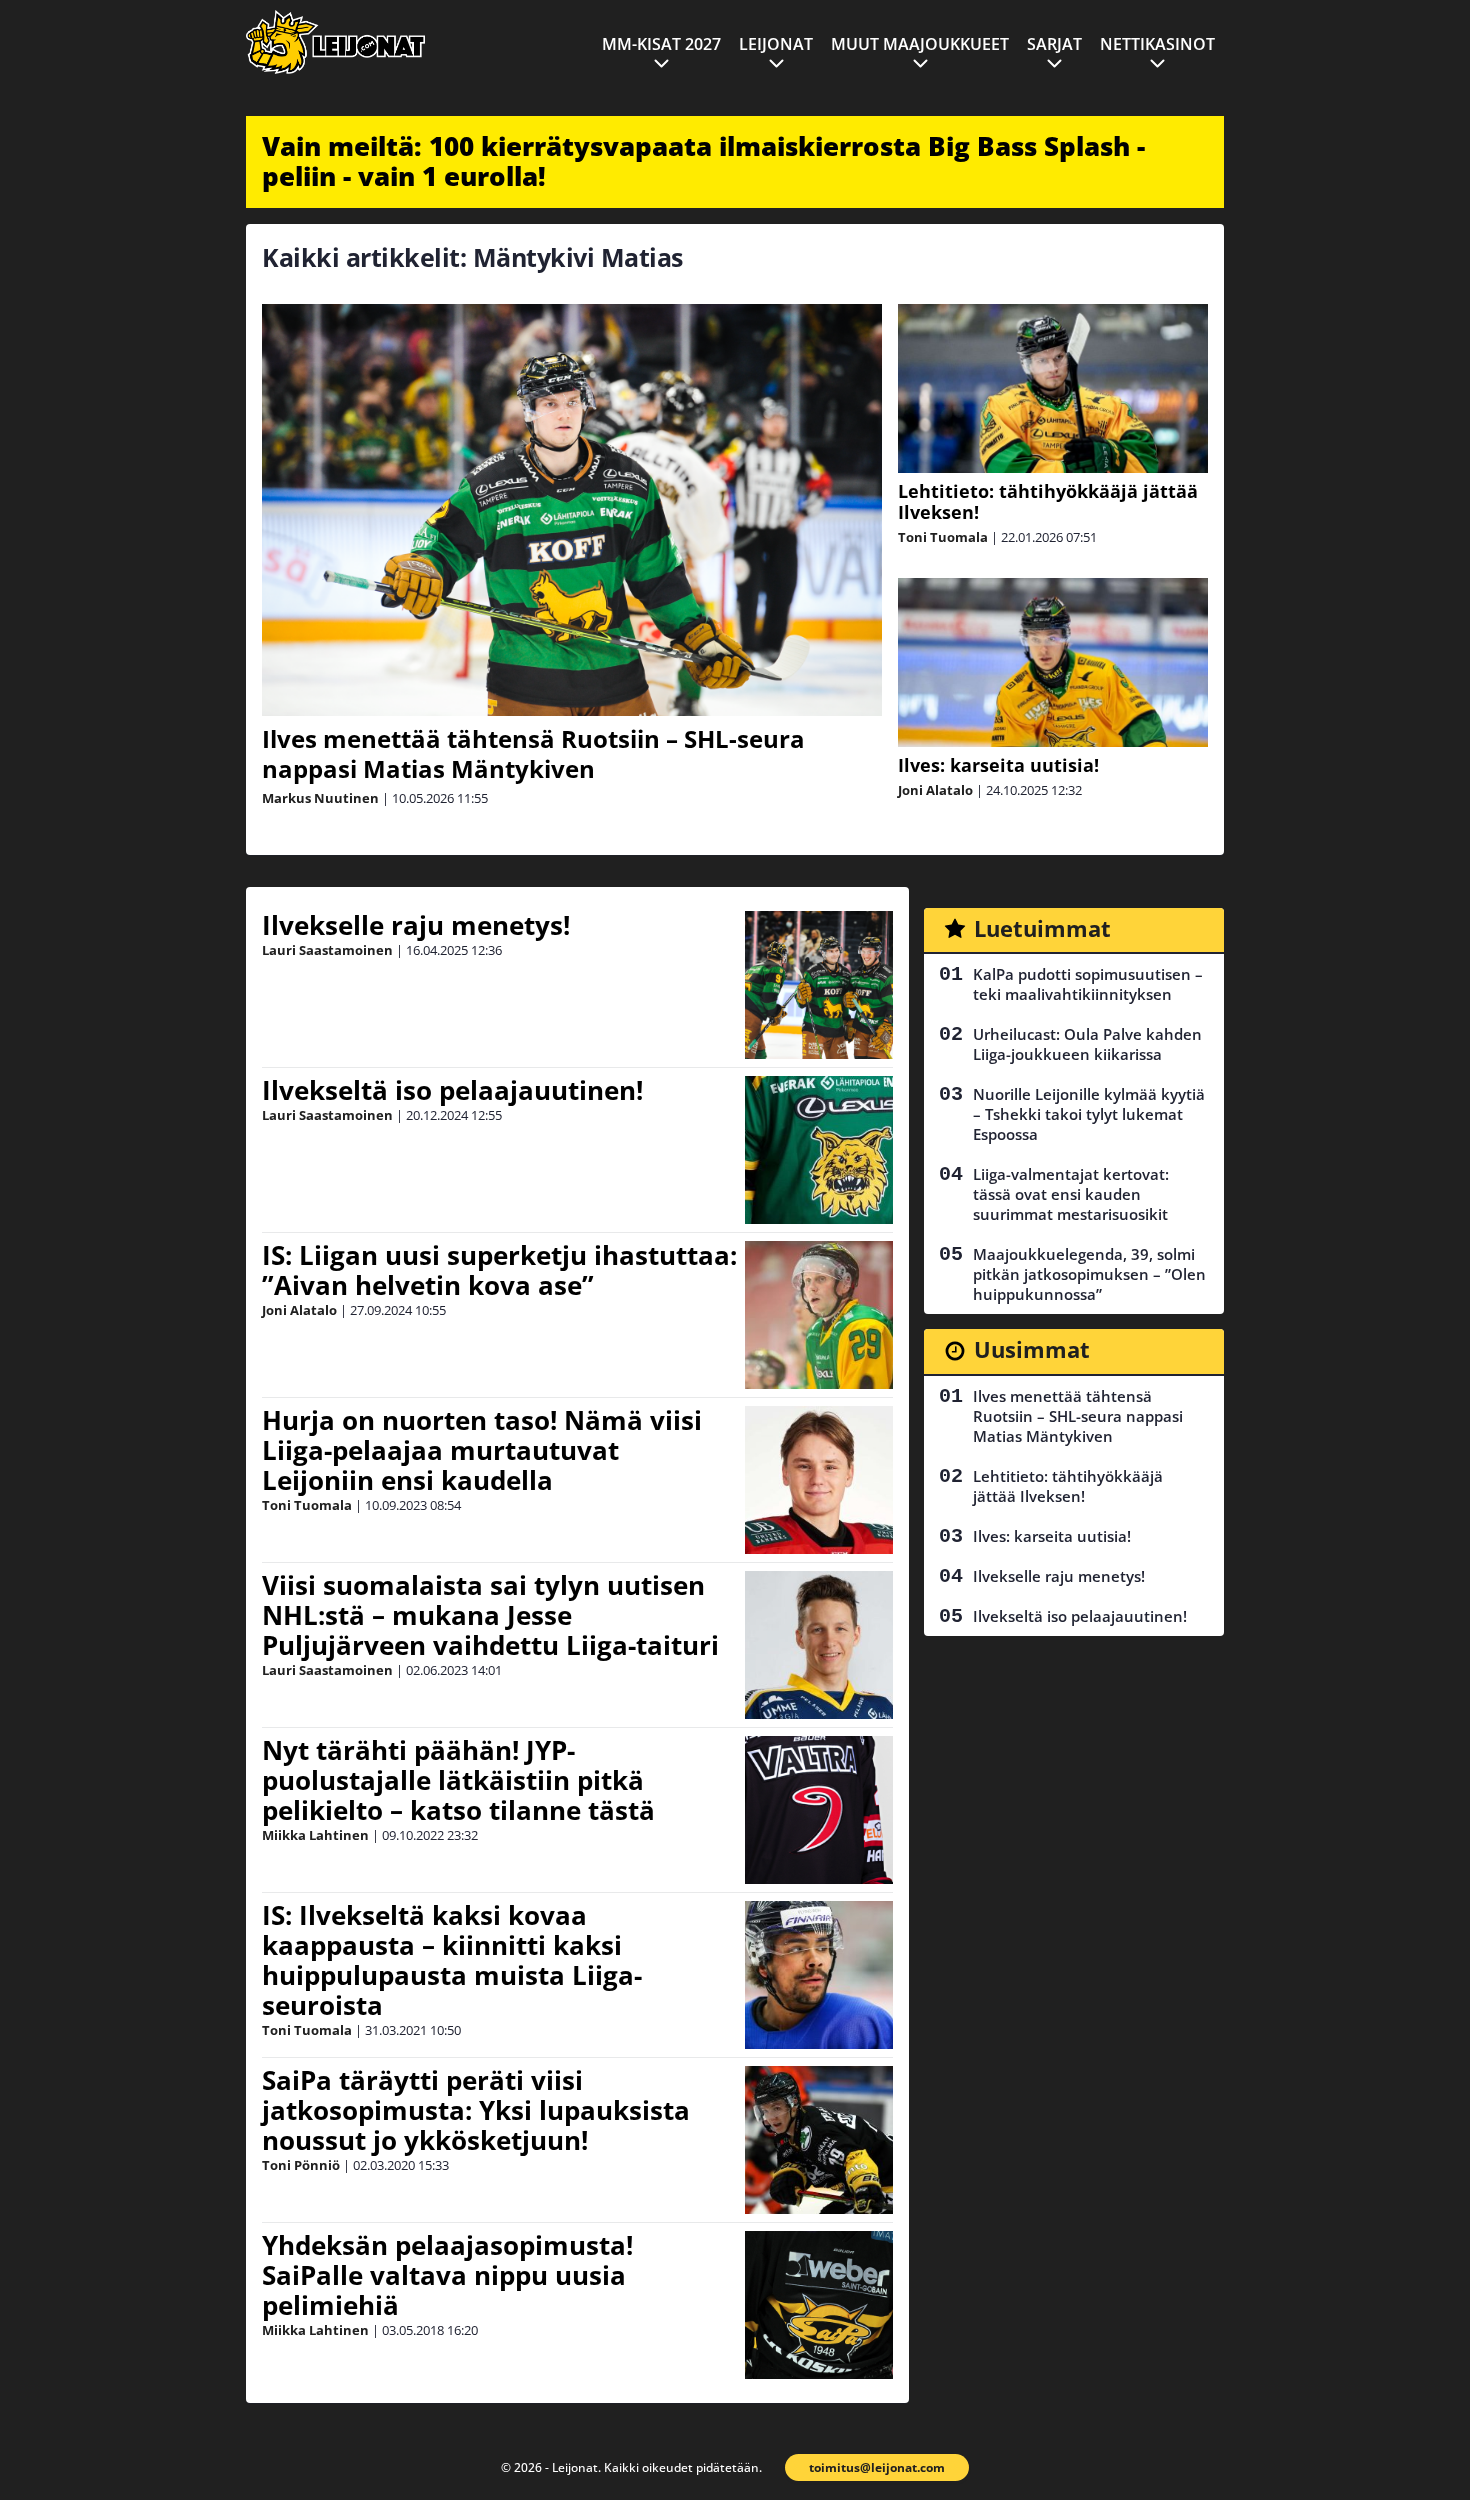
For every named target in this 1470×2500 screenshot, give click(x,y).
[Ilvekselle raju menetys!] (819, 985)
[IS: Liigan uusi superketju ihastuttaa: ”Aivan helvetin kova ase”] (819, 1315)
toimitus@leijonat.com (877, 2467)
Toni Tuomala (943, 537)
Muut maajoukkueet (920, 44)
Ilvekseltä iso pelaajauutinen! (452, 1090)
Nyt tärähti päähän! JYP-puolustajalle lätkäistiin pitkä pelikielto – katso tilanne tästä (458, 1780)
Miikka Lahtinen (315, 1835)
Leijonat (776, 44)
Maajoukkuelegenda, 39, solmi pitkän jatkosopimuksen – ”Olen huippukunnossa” (1089, 1274)
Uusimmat (1032, 1349)
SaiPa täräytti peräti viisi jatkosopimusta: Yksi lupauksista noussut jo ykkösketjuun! (476, 2110)
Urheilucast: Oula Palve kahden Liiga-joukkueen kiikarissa (1087, 1044)
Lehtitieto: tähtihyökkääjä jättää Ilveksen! (1048, 501)
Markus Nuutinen (320, 798)
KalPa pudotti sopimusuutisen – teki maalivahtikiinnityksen (1088, 984)
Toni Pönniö (301, 2165)
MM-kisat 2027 (661, 44)
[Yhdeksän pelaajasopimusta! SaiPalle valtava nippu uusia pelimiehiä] (819, 2305)
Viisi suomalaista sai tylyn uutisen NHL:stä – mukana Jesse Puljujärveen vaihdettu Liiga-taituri (490, 1615)
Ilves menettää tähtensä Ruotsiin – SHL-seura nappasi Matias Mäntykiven (533, 753)
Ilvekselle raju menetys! (416, 925)
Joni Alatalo (935, 790)
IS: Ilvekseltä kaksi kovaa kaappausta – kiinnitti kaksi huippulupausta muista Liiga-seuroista (452, 1960)
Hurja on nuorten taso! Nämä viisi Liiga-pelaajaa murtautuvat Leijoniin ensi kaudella (482, 1450)
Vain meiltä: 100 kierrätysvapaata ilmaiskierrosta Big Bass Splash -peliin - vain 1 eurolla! (703, 161)
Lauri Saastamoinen (327, 950)
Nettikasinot (1157, 44)
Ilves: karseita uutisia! (998, 765)
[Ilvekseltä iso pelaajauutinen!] (819, 1150)
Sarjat (1054, 44)
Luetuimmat (1042, 928)
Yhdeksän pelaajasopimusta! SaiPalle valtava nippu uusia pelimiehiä (447, 2275)
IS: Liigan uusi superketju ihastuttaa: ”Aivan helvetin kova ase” (499, 1270)
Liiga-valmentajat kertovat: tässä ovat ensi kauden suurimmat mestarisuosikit (1071, 1194)
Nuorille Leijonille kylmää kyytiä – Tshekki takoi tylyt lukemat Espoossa (1089, 1114)
